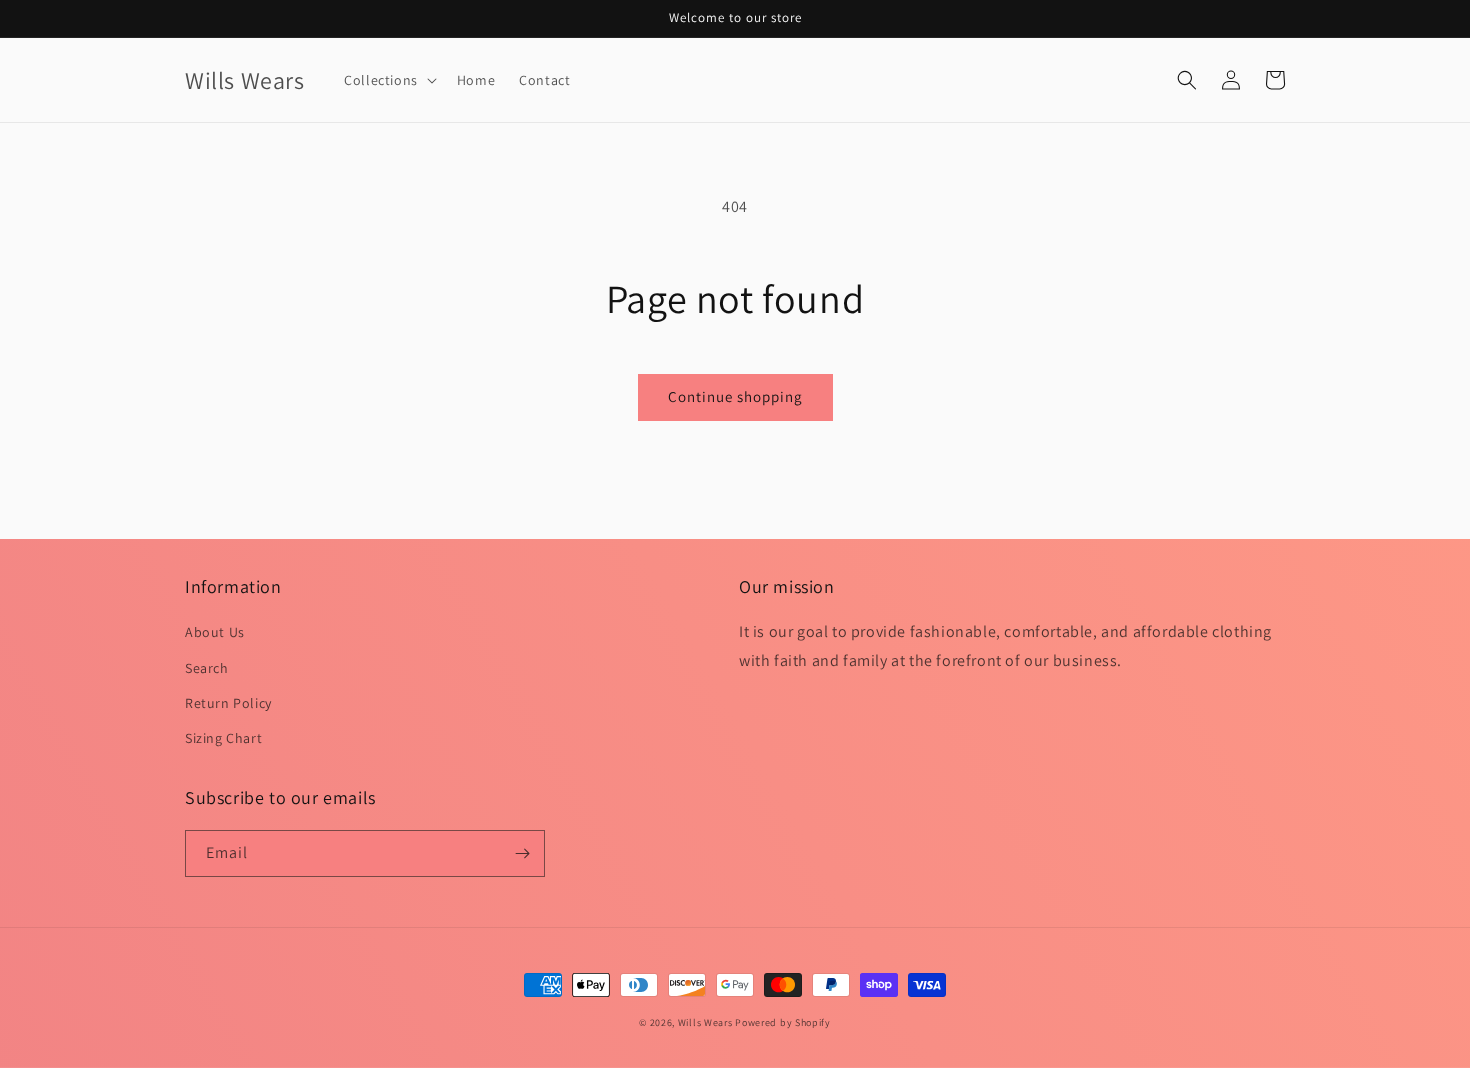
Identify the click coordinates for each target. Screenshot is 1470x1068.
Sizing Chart (223, 738)
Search (207, 668)
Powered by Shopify (783, 1022)
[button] (388, 80)
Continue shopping (735, 396)
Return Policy (228, 703)
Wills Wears (705, 1022)
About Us (215, 632)
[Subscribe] (522, 853)
